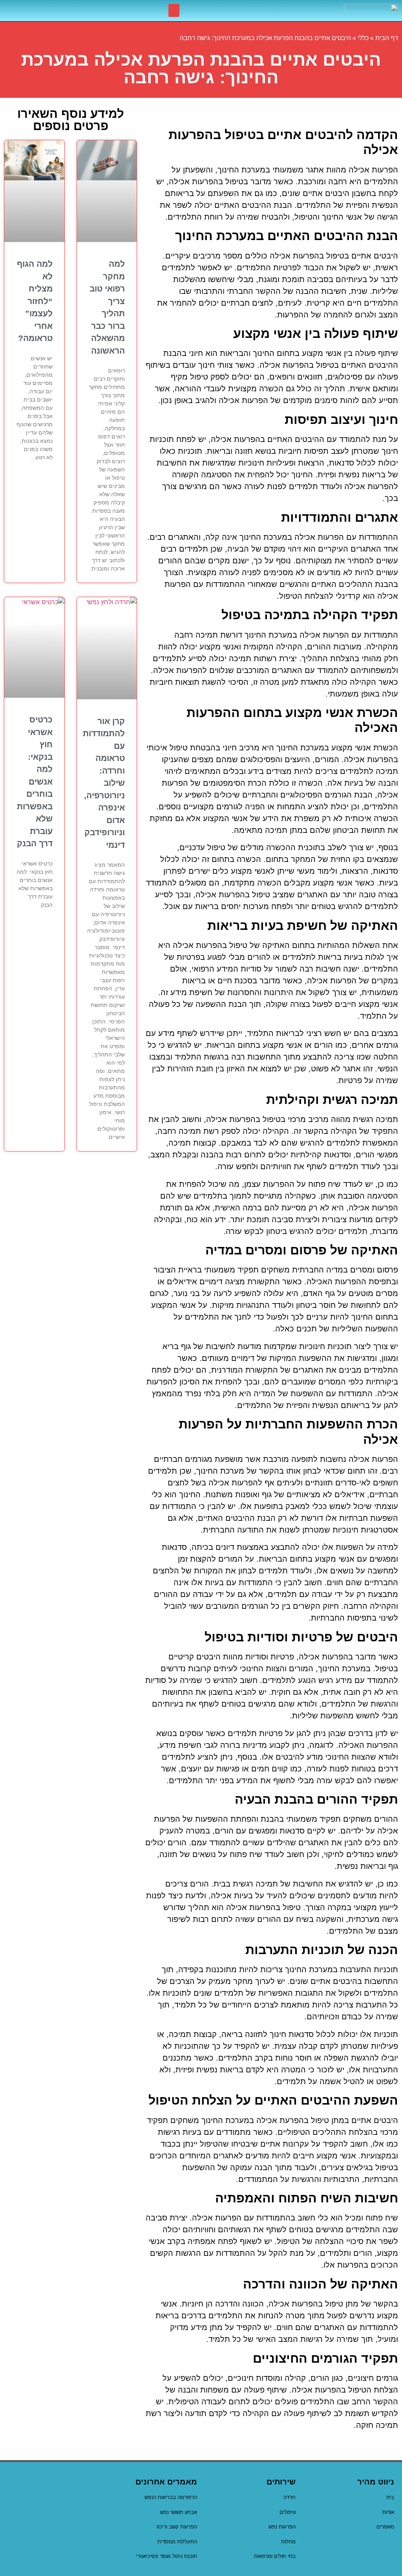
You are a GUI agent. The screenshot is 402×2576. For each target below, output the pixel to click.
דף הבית (387, 38)
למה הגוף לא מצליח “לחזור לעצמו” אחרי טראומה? (35, 301)
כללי (363, 38)
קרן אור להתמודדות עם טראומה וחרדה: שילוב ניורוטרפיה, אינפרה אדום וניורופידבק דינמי (104, 783)
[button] (174, 10)
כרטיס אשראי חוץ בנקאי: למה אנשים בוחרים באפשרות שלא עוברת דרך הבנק (35, 781)
